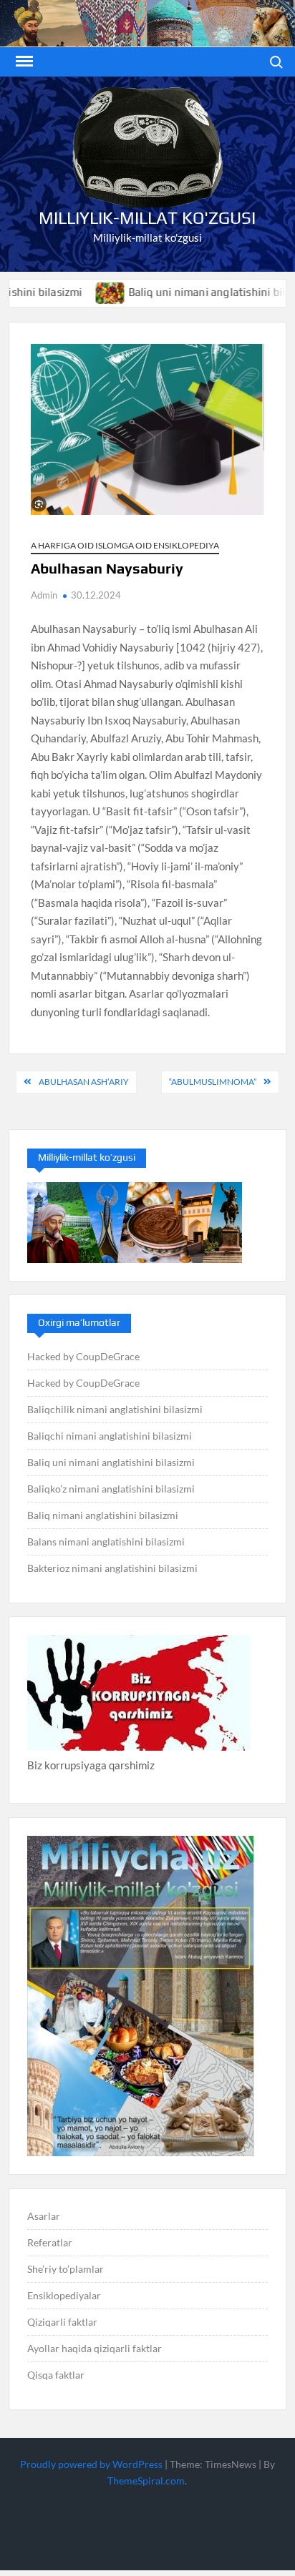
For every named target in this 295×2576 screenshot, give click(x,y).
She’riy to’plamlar (66, 2269)
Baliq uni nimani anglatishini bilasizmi (191, 292)
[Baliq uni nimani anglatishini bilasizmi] (79, 292)
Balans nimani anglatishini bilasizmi (106, 1542)
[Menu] (23, 62)
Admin (44, 595)
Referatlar (50, 2242)
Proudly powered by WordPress (91, 2464)
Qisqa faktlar (56, 2375)
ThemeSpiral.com (146, 2481)
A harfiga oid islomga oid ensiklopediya (125, 545)
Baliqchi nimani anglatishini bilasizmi (110, 1436)
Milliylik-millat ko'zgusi (147, 218)
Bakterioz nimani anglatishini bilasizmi (112, 1568)
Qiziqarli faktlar (62, 2322)
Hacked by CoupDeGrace (83, 1356)
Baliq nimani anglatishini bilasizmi (103, 1515)
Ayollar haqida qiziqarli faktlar (95, 2348)
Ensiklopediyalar (64, 2295)
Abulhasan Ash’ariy (84, 1082)
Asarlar (44, 2216)
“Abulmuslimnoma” (213, 1082)
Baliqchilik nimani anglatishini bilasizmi (115, 1409)
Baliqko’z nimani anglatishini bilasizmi (111, 1489)
